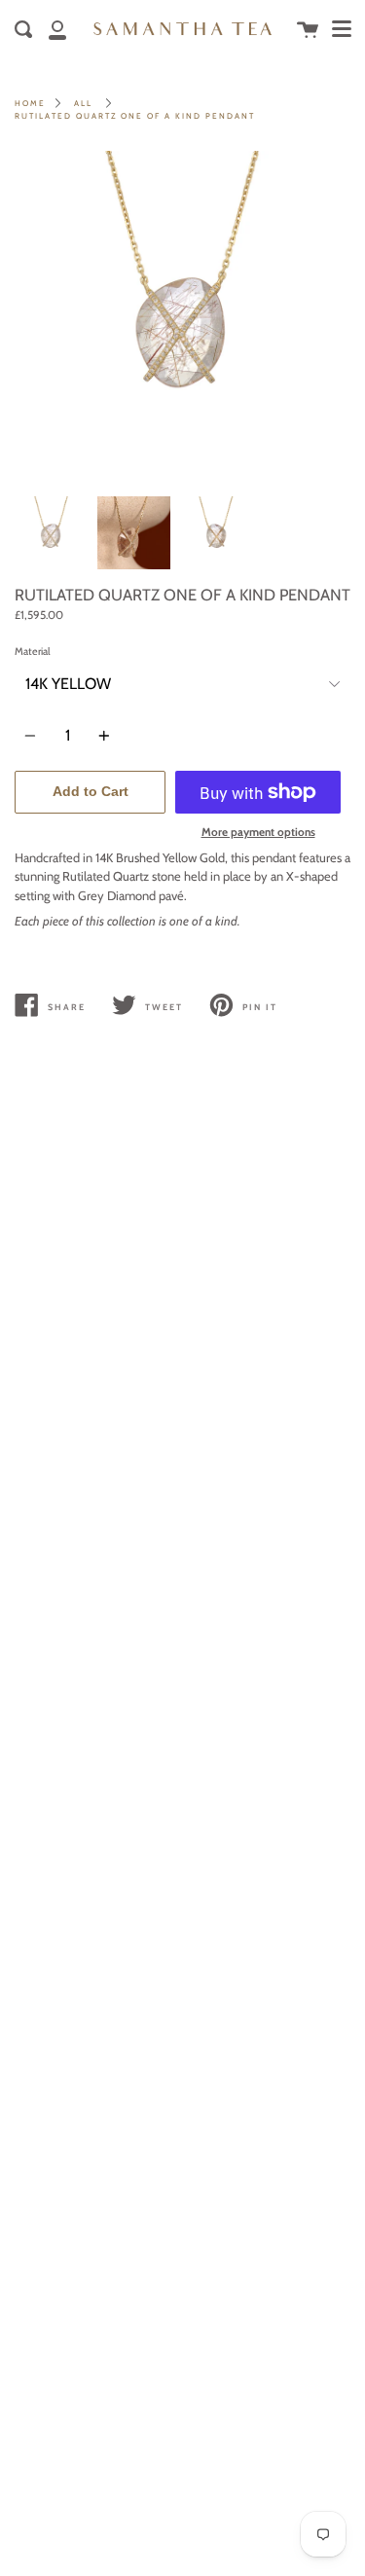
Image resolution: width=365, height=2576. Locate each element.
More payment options (258, 832)
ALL (83, 103)
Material (33, 652)
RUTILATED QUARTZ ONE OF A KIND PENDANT (135, 116)
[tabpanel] (182, 319)
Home (30, 103)
